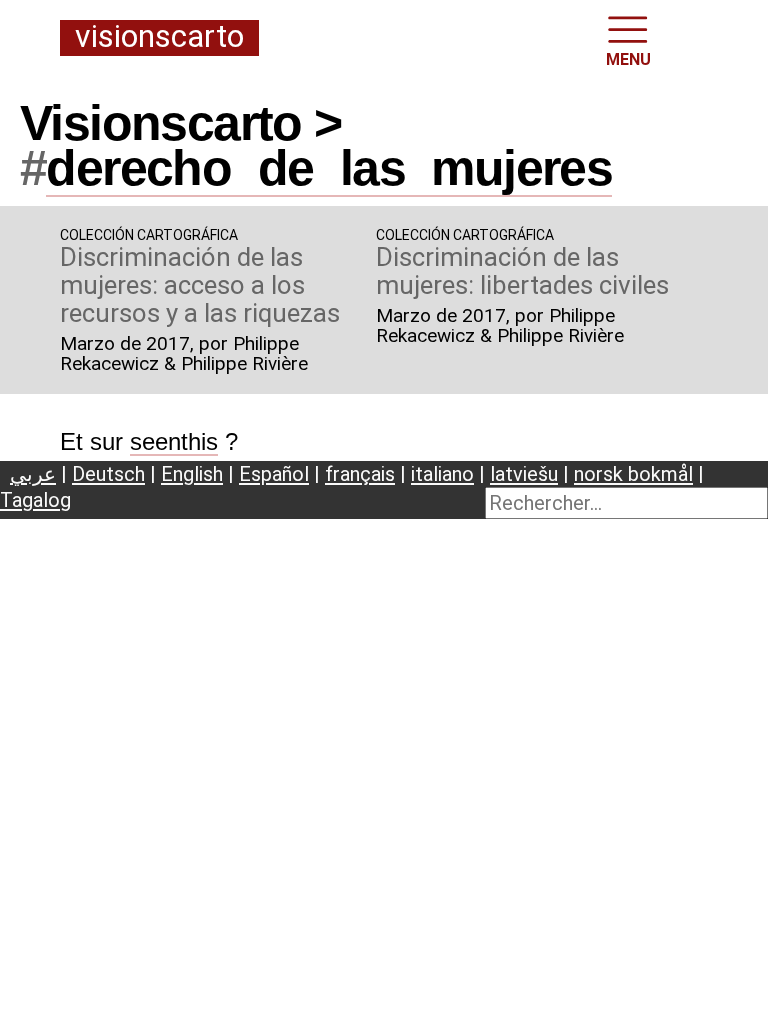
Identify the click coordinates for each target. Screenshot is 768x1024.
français (360, 474)
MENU (628, 59)
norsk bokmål (633, 474)
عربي (33, 474)
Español (274, 474)
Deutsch (108, 474)
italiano (442, 474)
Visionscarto (159, 37)
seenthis (174, 441)
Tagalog (35, 500)
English (192, 474)
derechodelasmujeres (329, 168)
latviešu (524, 474)
